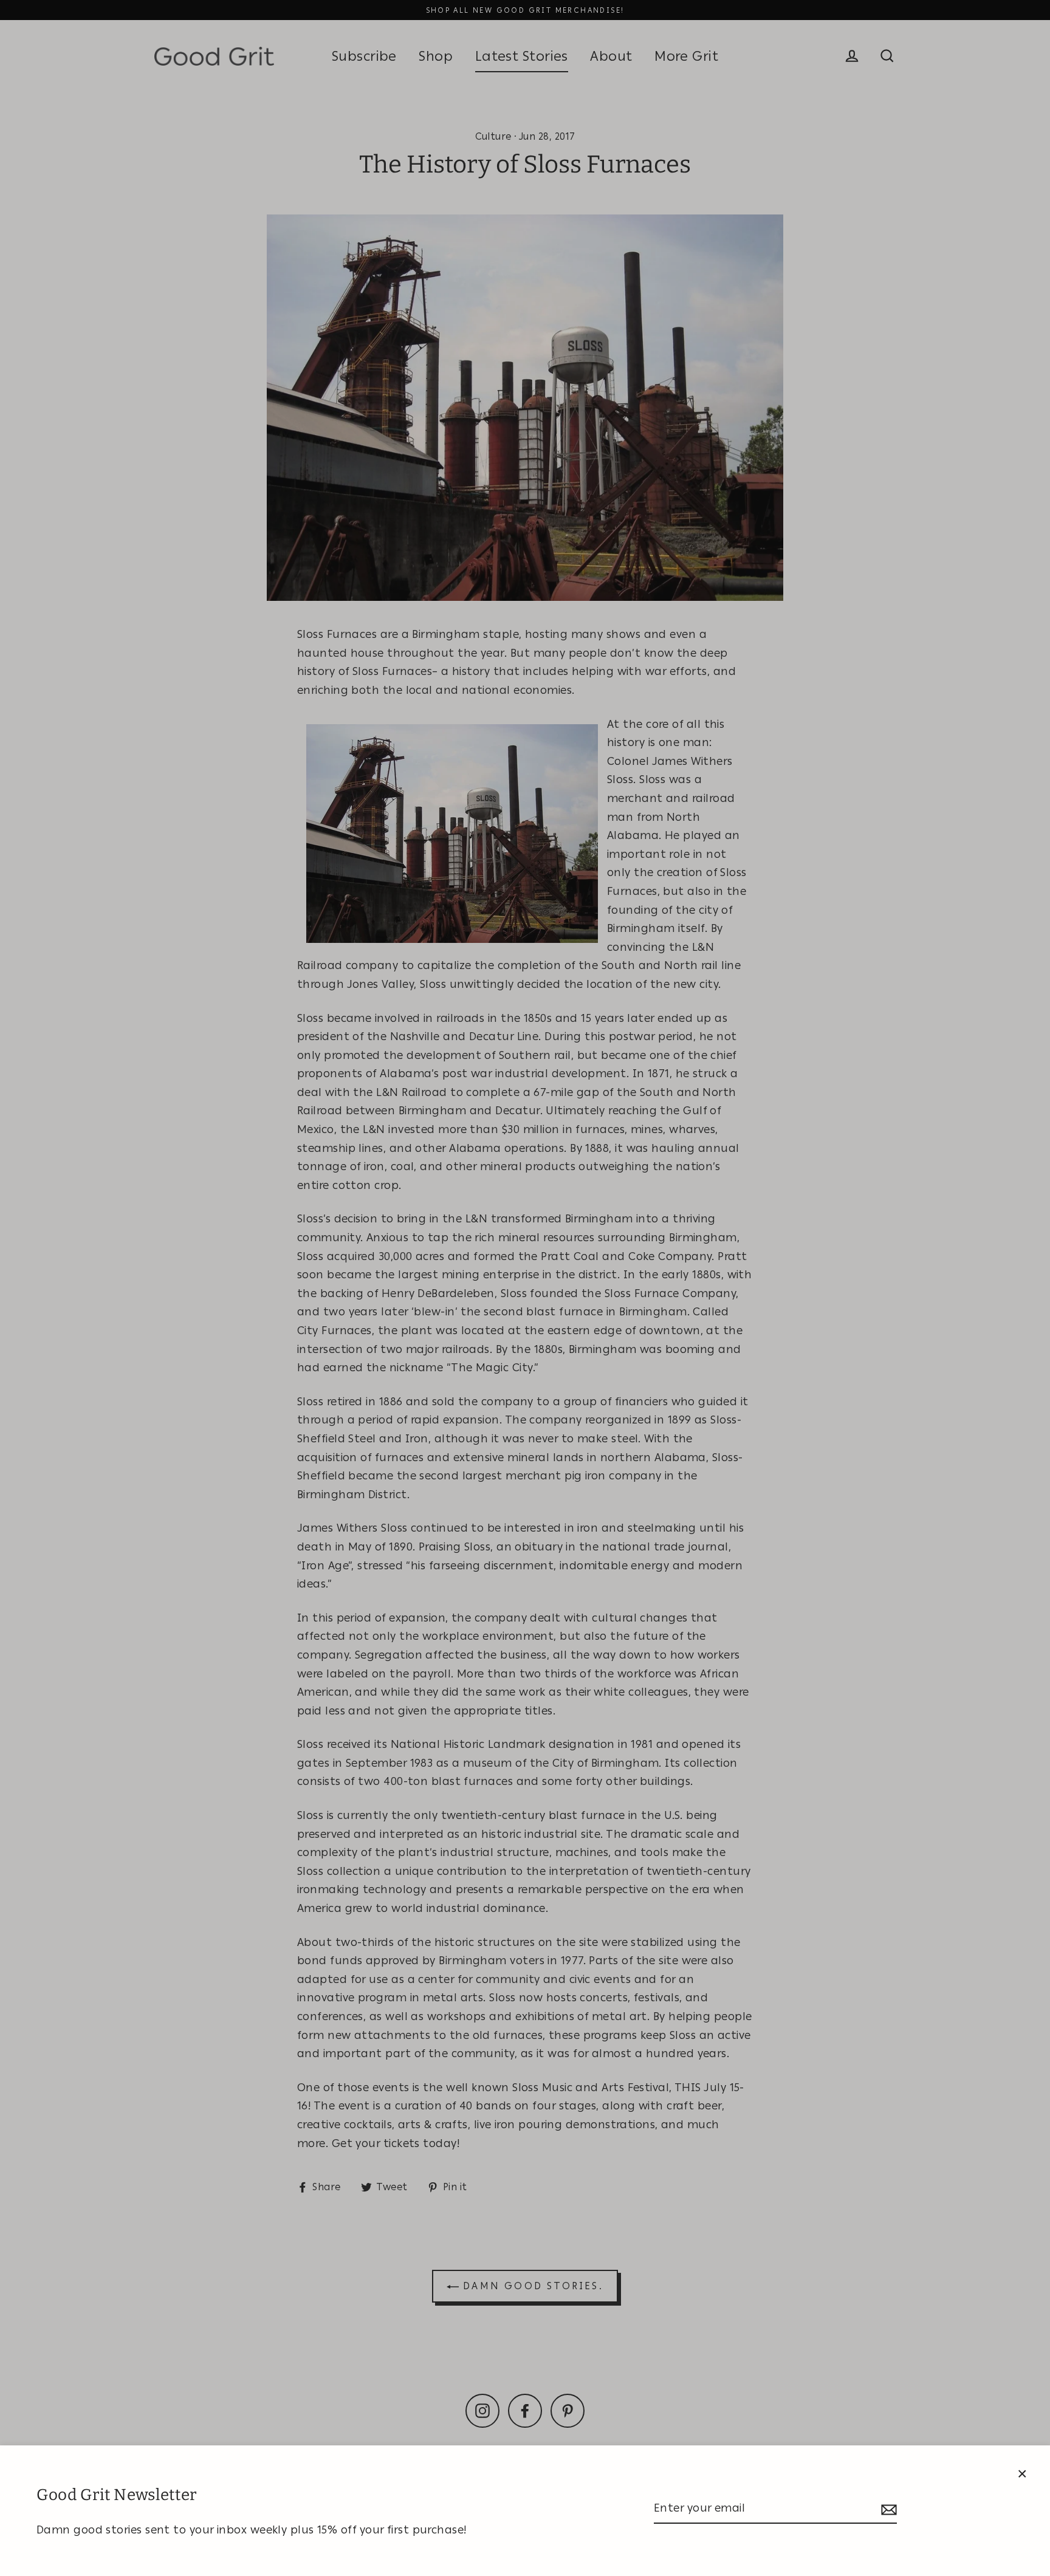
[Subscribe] (887, 2509)
